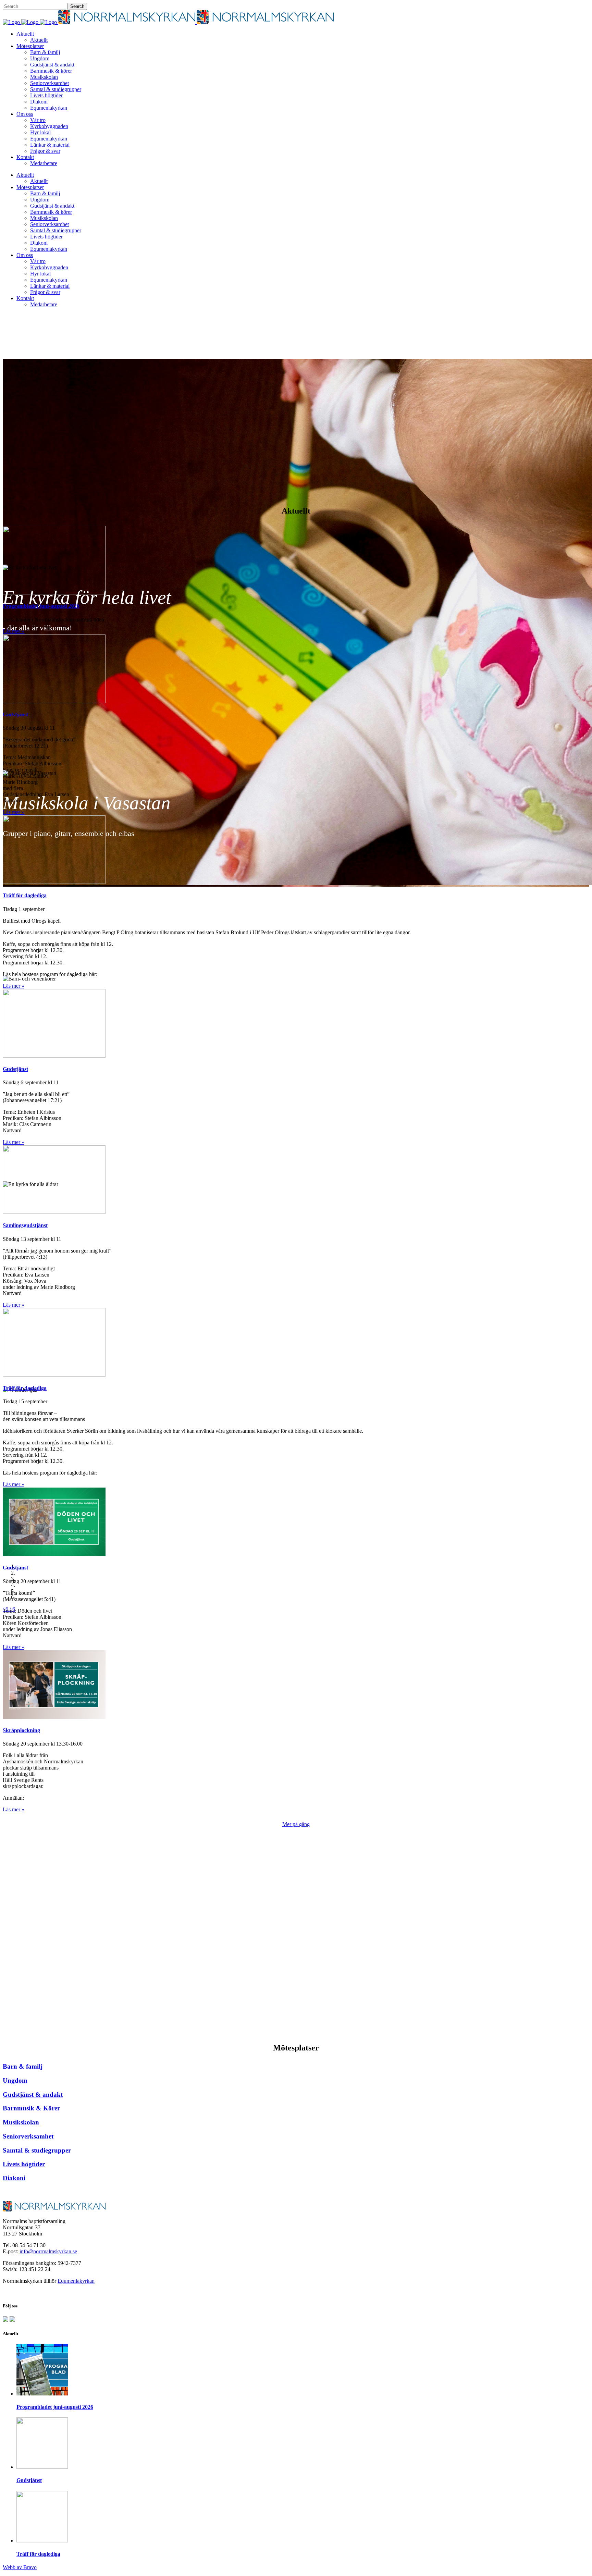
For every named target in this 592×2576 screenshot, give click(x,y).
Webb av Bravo (20, 2567)
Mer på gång (296, 1824)
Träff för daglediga (38, 2554)
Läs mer (296, 1894)
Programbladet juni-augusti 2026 (55, 2407)
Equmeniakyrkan (76, 2281)
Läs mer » (14, 631)
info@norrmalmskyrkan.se (48, 2251)
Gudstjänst (29, 2480)
